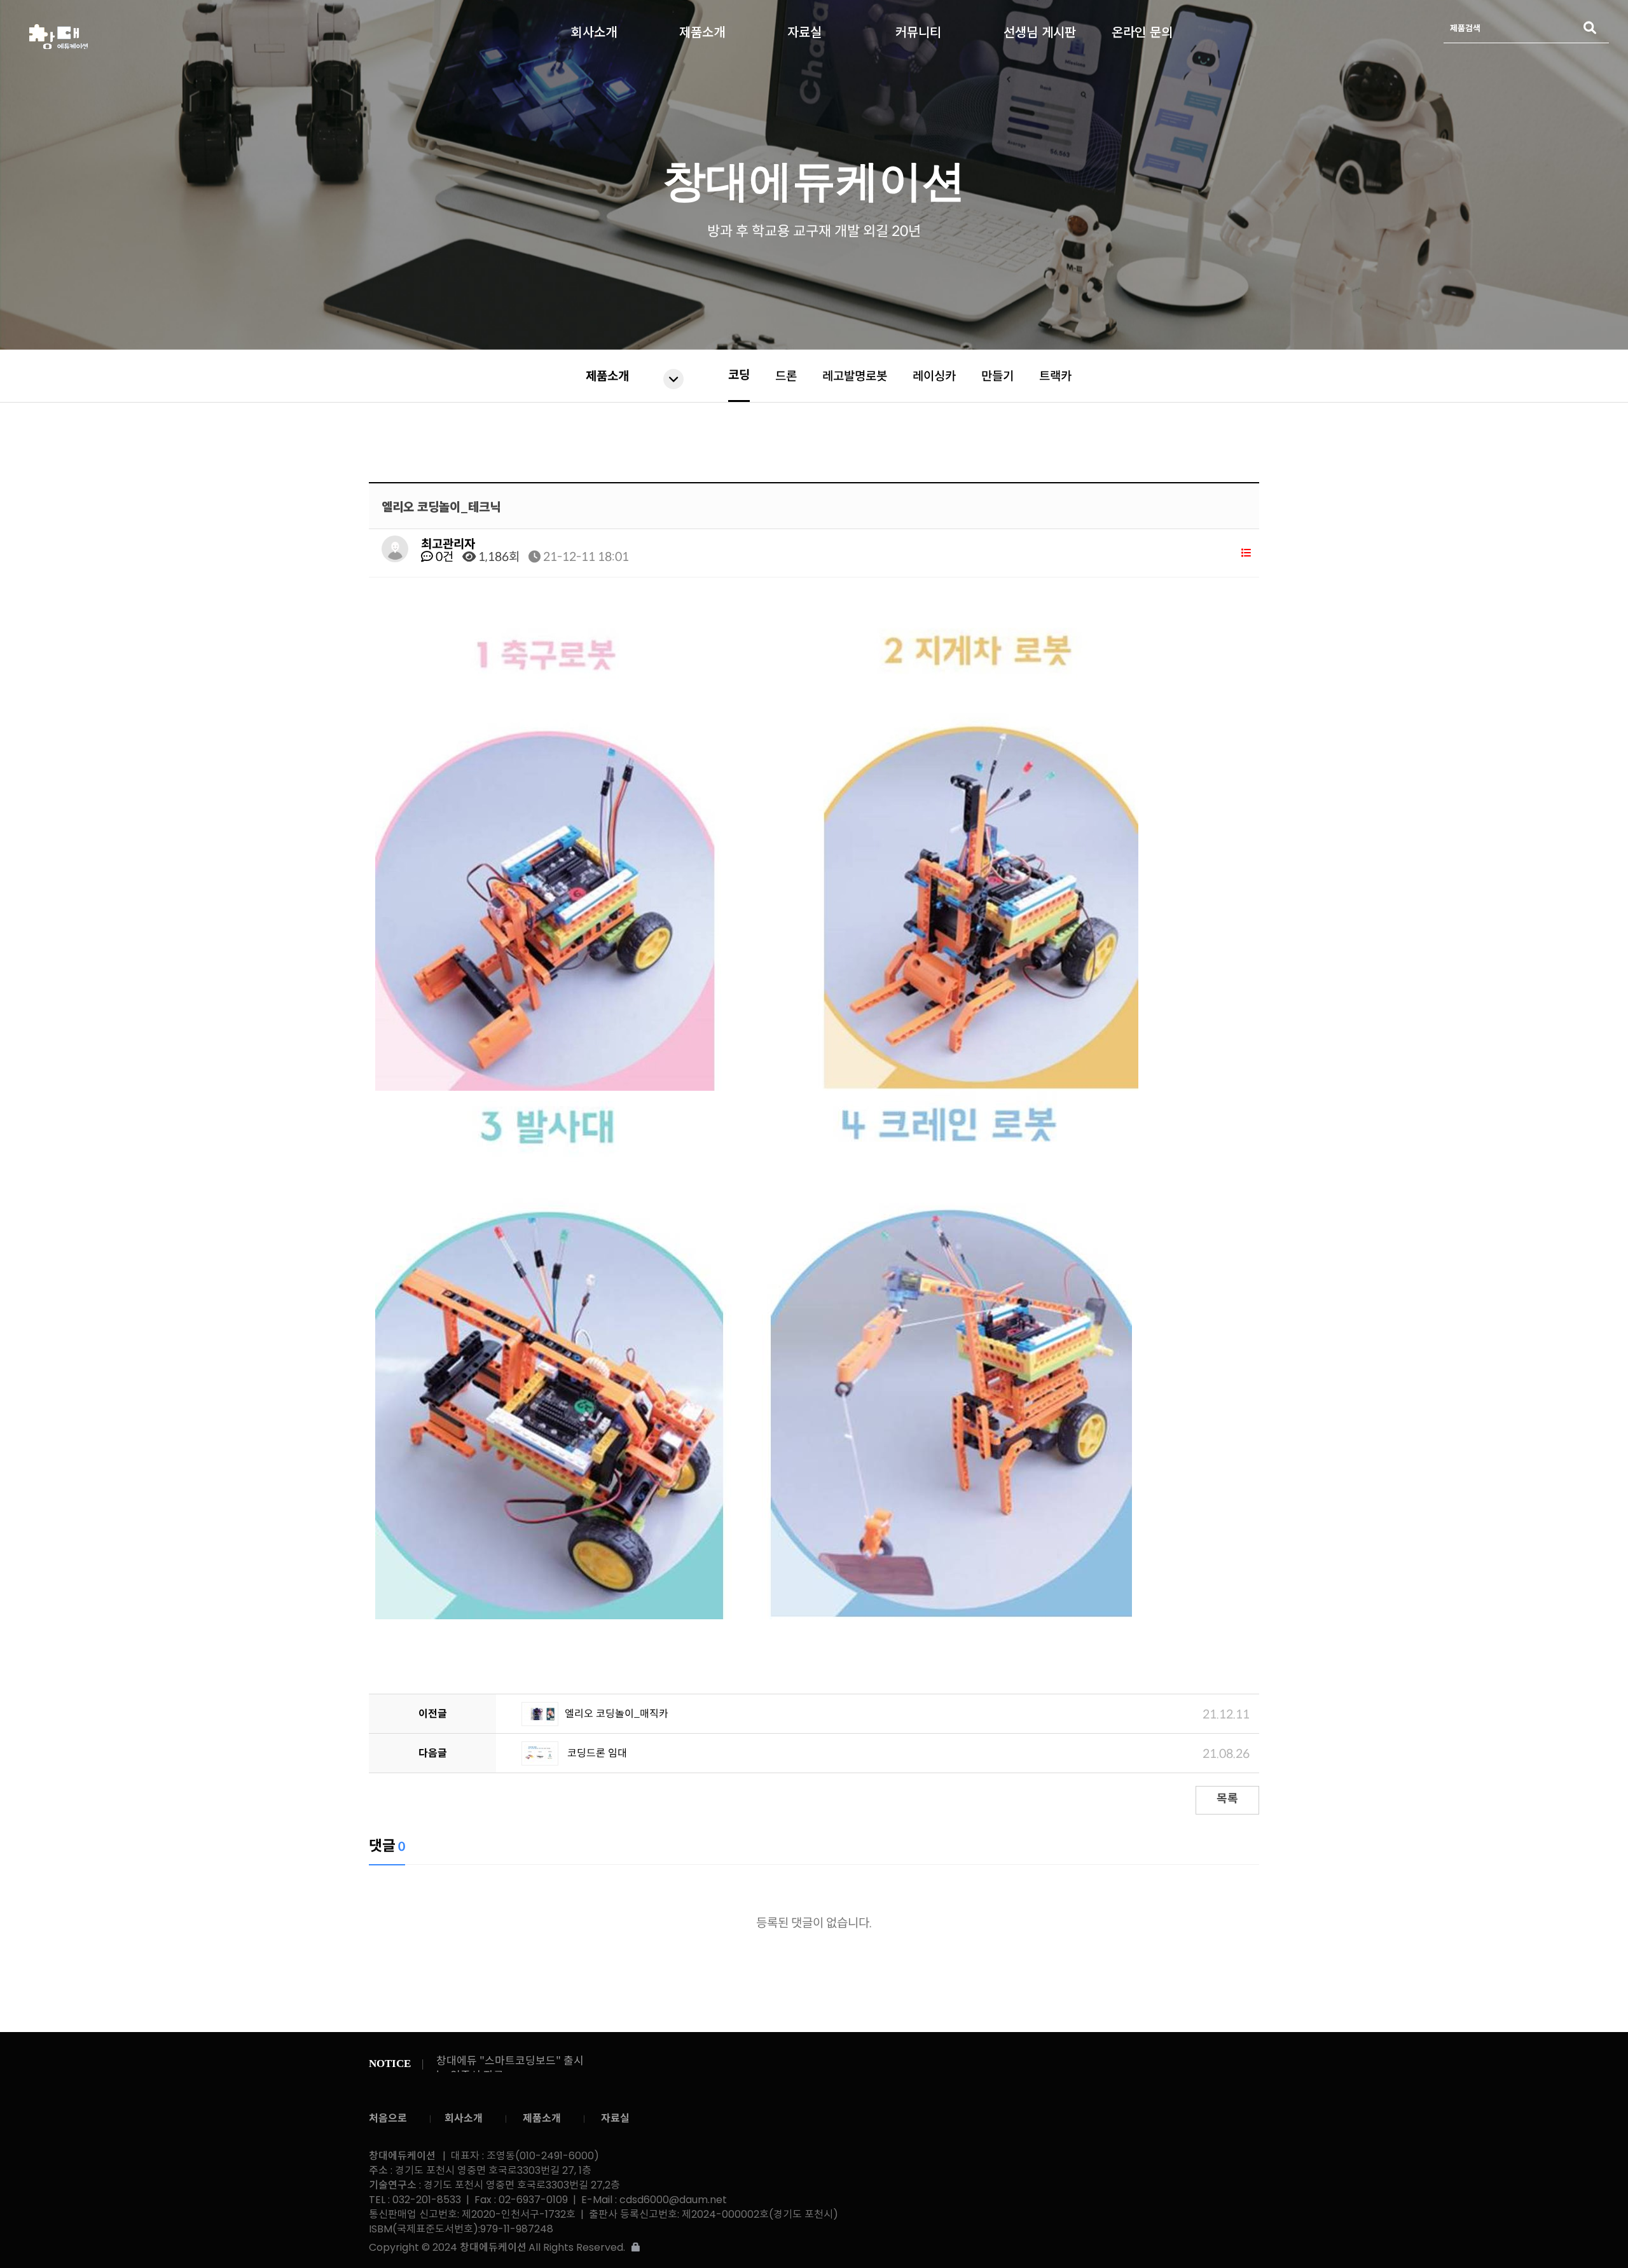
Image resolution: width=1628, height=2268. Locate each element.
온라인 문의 (1142, 29)
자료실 (804, 29)
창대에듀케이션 (213, 37)
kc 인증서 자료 (470, 2061)
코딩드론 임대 (596, 1753)
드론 (786, 376)
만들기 (997, 376)
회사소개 (594, 29)
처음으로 (388, 2118)
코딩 (739, 375)
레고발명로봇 (855, 376)
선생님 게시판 (1040, 29)
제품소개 (702, 29)
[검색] (1590, 28)
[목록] (1246, 553)
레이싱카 (934, 376)
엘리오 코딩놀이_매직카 (617, 1714)
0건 (443, 557)
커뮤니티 (918, 29)
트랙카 (1055, 376)
